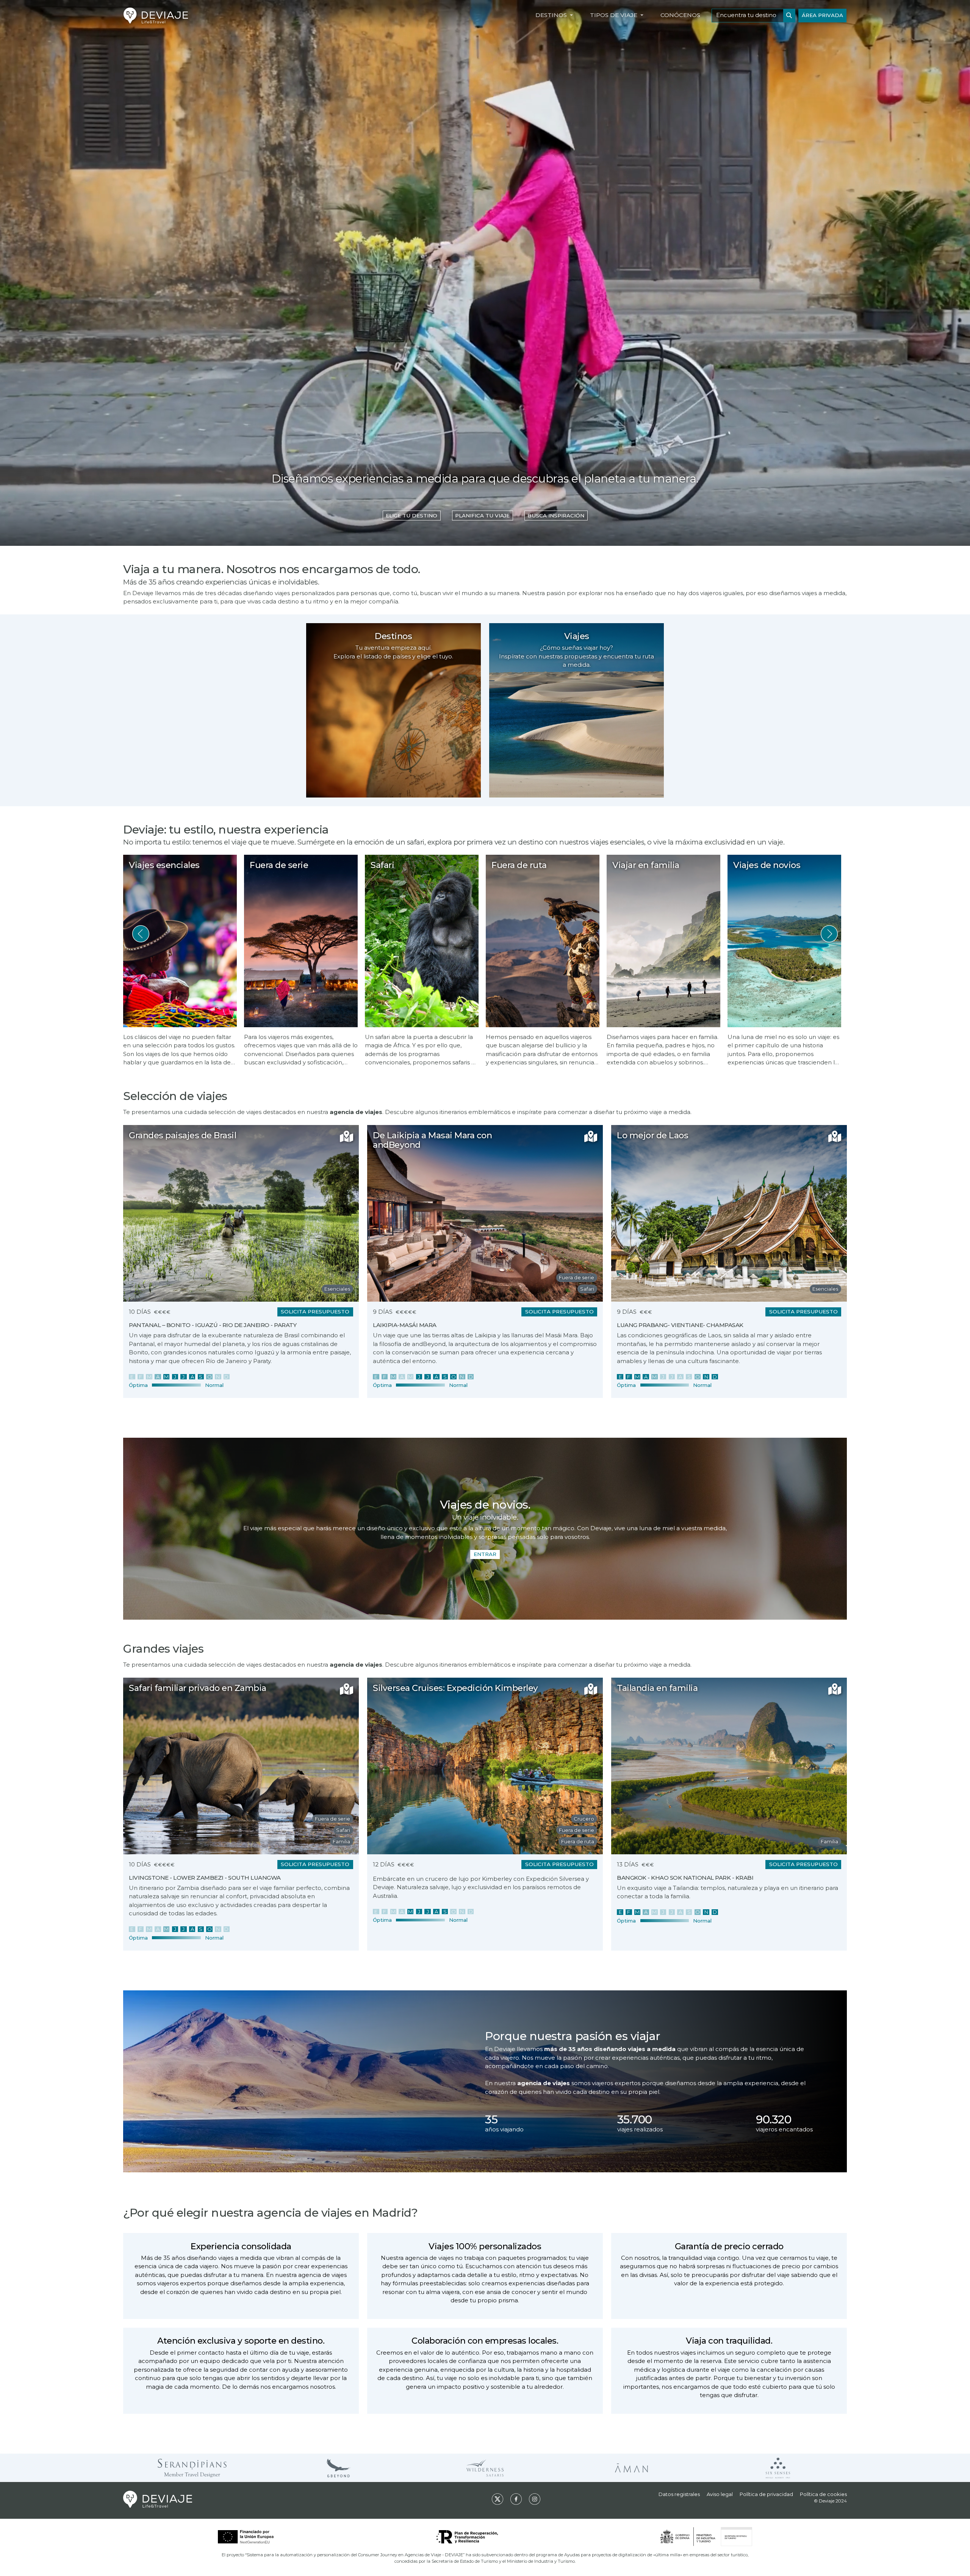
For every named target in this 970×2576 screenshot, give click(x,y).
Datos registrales (679, 2494)
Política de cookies (823, 2494)
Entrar (485, 1554)
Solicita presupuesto (315, 1312)
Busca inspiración (556, 516)
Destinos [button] (552, 15)
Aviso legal (720, 2494)
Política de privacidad (766, 2494)
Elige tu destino (411, 516)
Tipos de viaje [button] (614, 15)
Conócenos (680, 15)
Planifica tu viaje (482, 516)
